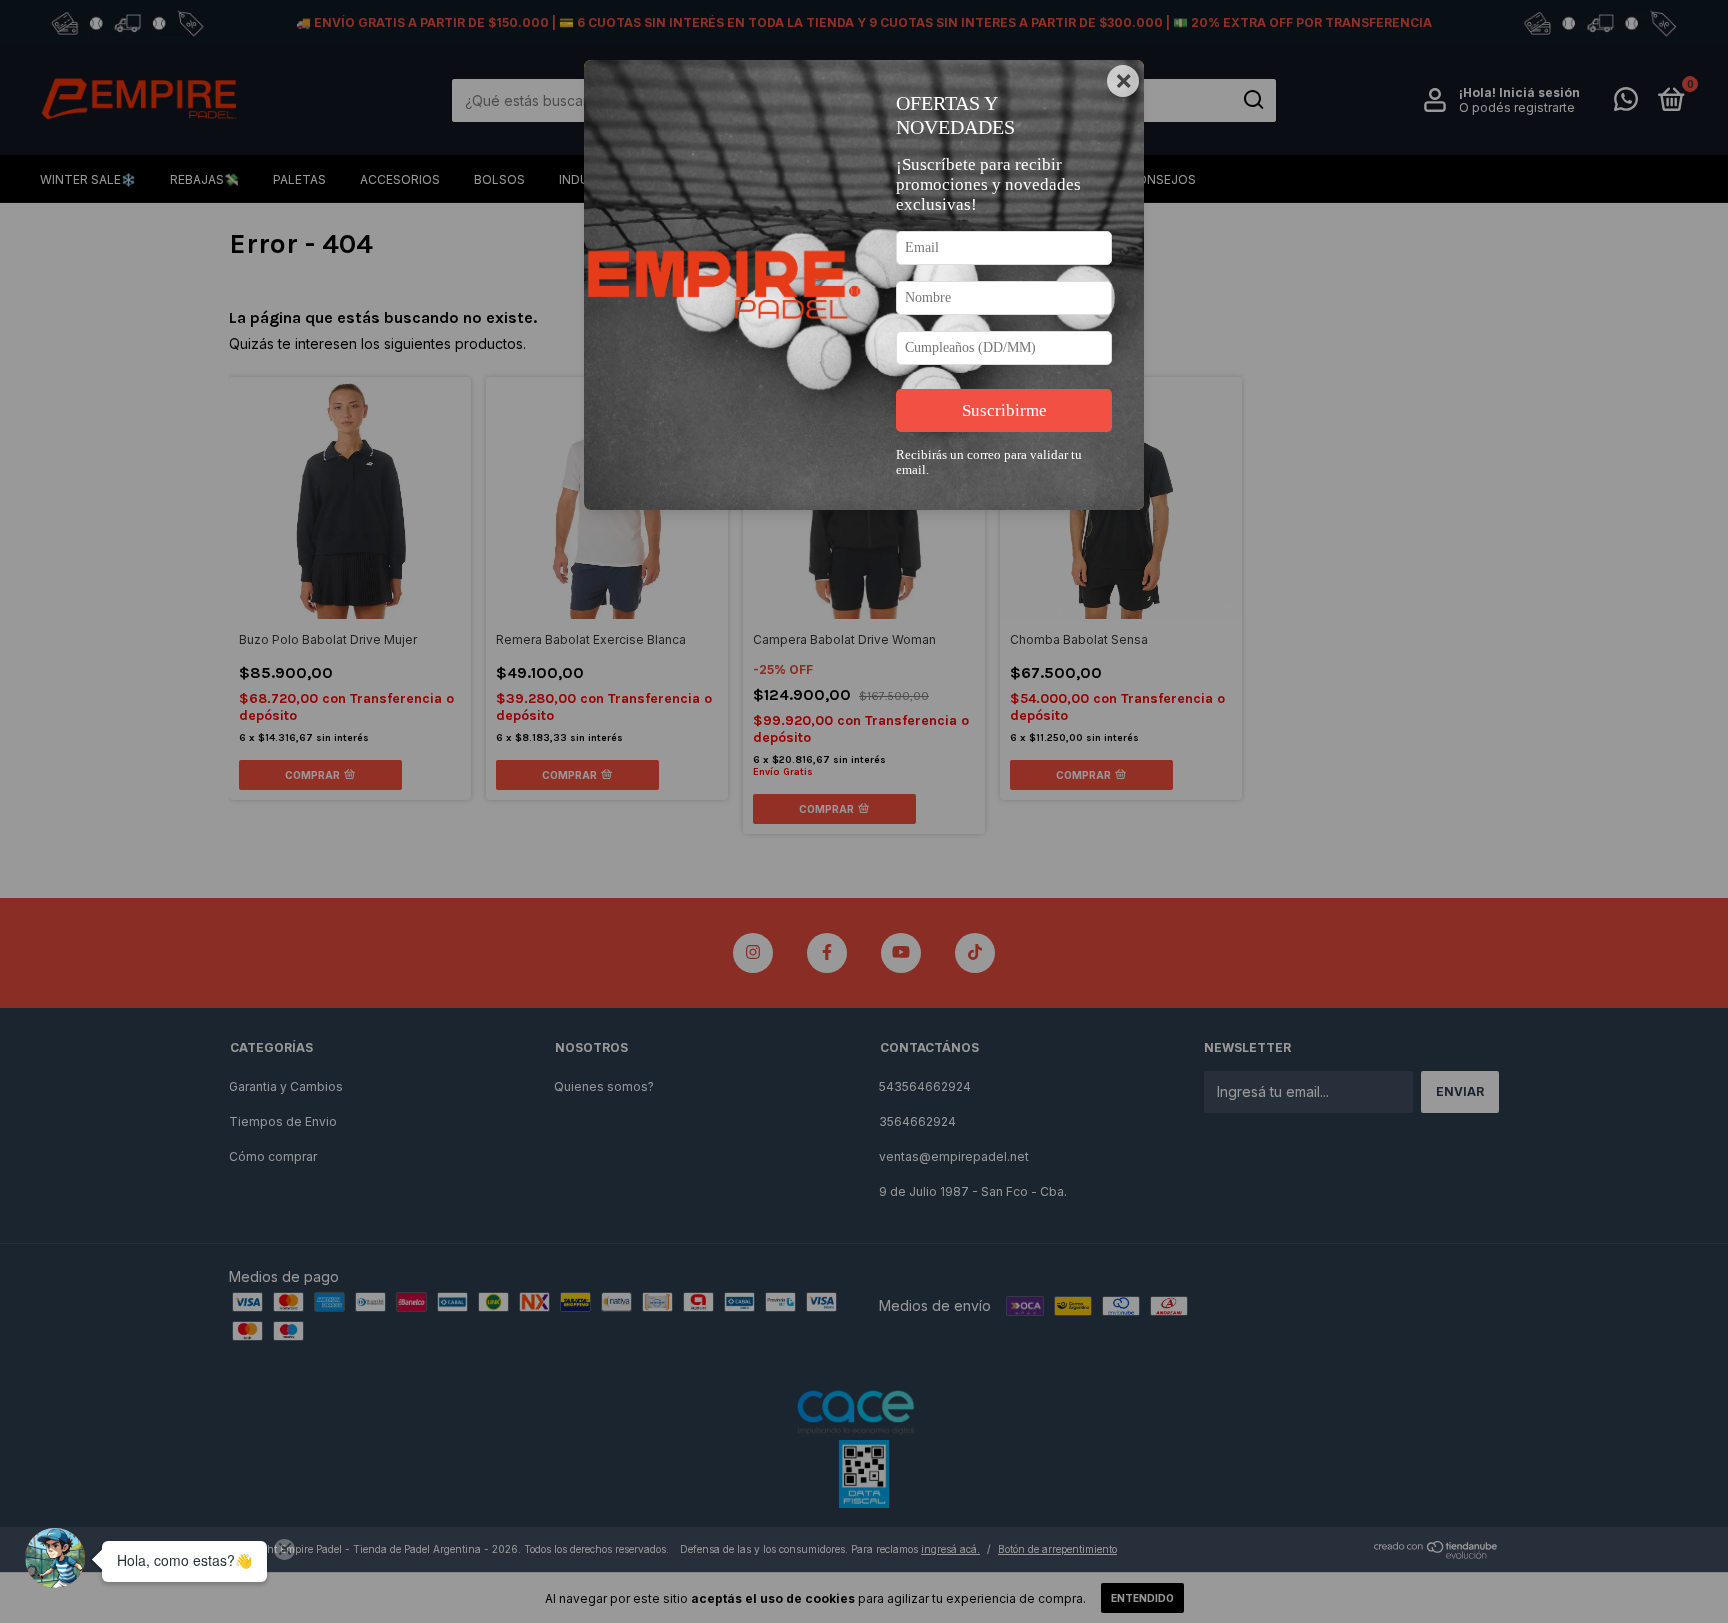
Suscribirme (1004, 410)
